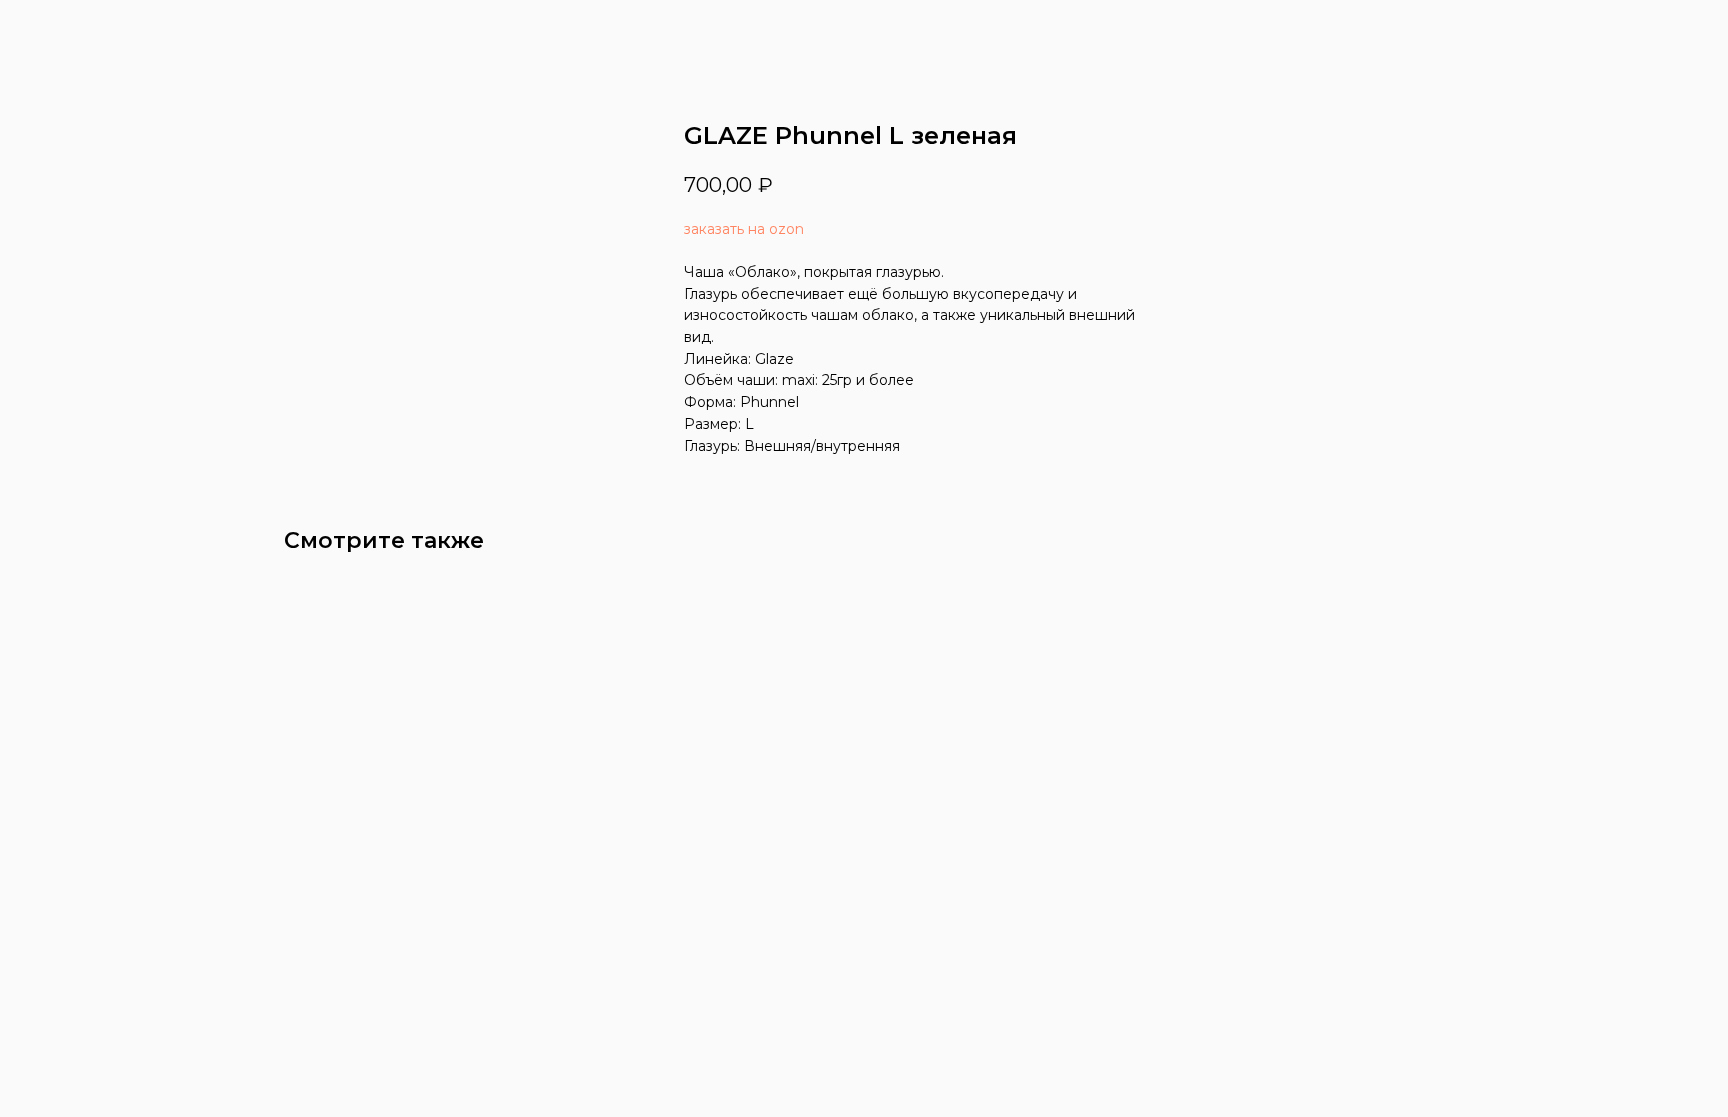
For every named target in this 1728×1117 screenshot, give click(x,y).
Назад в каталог (95, 30)
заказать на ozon (744, 229)
